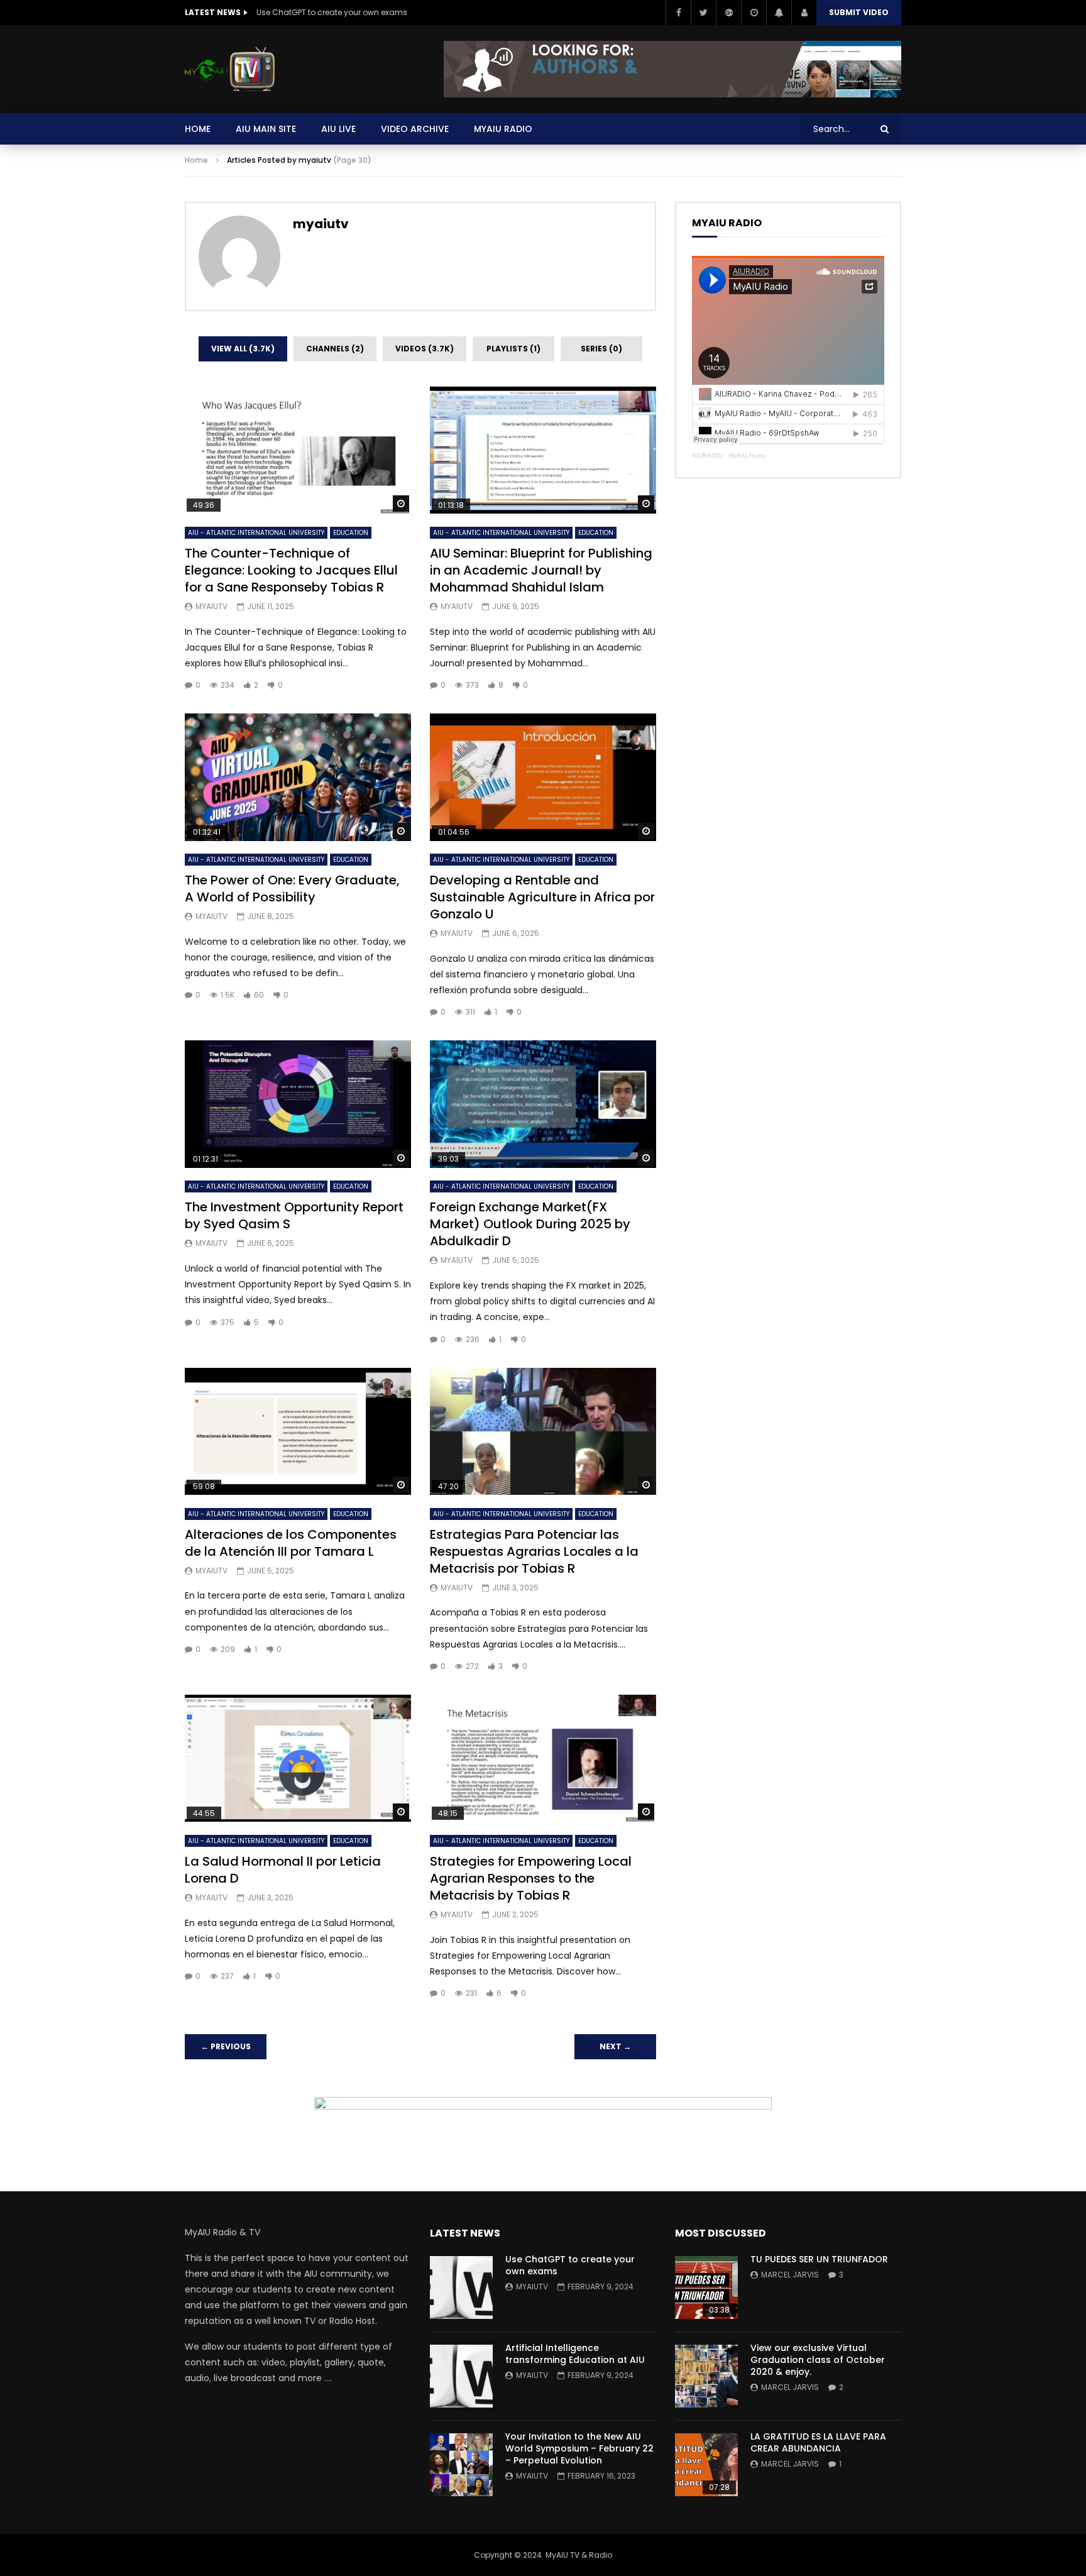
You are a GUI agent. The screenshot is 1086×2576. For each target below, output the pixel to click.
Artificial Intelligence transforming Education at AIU (575, 2354)
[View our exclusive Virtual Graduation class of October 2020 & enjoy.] (706, 2376)
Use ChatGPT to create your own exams (332, 12)
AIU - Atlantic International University (256, 533)
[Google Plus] (728, 13)
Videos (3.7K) (425, 349)
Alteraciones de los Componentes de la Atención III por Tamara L (291, 1543)
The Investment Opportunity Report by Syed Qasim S (294, 1215)
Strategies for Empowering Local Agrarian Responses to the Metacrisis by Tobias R (531, 1878)
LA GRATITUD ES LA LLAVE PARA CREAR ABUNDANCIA (818, 2442)
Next (615, 2046)
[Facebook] (678, 13)
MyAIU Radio (747, 455)
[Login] (804, 13)
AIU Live (338, 129)
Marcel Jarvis (790, 2275)
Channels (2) (335, 349)
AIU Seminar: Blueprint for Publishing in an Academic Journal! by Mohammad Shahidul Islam (541, 570)
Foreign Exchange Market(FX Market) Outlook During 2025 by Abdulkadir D (530, 1224)
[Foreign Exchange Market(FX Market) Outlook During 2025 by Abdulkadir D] (543, 1104)
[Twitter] (703, 13)
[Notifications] (779, 13)
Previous (226, 2046)
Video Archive (415, 129)
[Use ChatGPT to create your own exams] (461, 2287)
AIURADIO (707, 455)
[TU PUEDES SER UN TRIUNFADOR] (706, 2287)
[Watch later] (754, 13)
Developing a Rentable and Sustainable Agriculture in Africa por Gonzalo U (542, 897)
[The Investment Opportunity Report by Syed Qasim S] (298, 1104)
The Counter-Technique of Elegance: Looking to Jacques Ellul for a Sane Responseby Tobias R (291, 570)
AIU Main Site (266, 129)
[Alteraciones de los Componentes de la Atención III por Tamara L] (298, 1432)
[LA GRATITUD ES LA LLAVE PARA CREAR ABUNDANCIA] (706, 2465)
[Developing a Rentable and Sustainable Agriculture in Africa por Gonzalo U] (543, 777)
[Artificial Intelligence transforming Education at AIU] (461, 2376)
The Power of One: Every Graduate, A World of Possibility (292, 889)
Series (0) (601, 349)
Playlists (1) (513, 349)
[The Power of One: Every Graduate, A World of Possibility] (298, 777)
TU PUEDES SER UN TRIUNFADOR (819, 2259)
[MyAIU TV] (230, 69)
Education (351, 533)
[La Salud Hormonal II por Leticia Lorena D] (298, 1759)
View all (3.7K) (243, 349)
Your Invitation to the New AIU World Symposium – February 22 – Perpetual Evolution (579, 2448)
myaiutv (321, 224)
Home (198, 129)
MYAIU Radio (503, 129)
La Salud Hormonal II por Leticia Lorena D (283, 1870)
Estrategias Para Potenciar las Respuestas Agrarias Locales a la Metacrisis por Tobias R (534, 1551)
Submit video (859, 12)
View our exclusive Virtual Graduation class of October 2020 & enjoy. (818, 2360)
